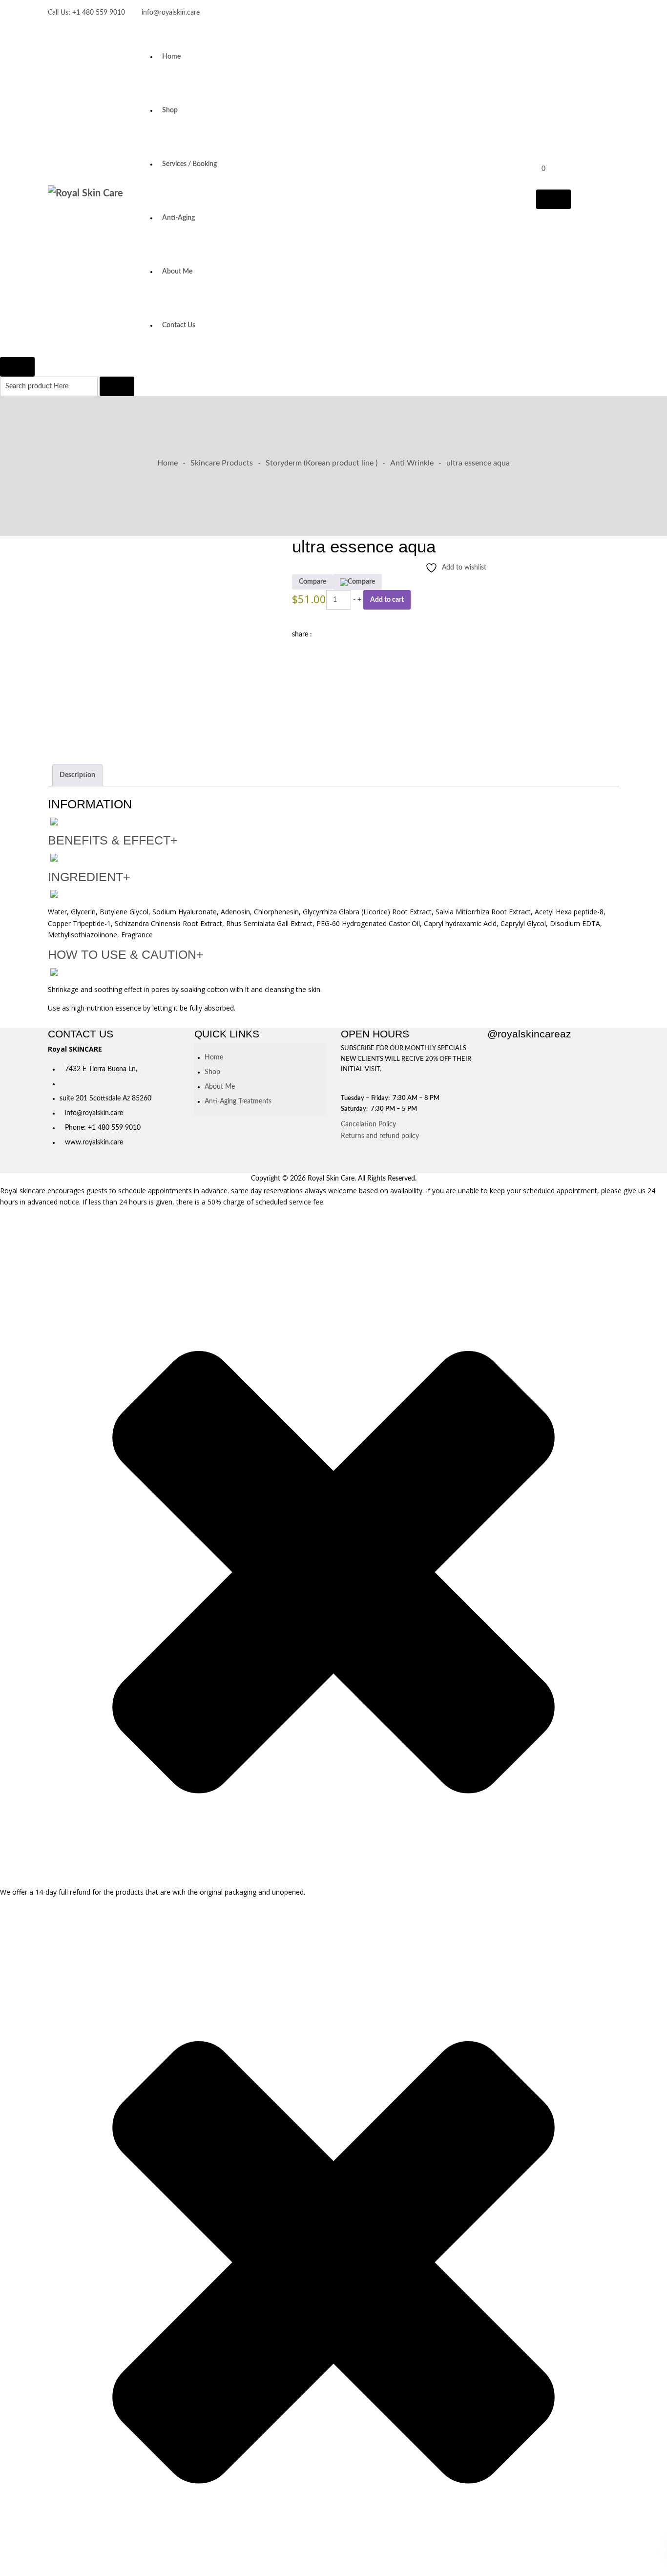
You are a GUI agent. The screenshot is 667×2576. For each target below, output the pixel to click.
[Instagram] (615, 15)
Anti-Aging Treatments (238, 1101)
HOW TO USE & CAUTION (126, 955)
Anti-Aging (178, 218)
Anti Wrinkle (412, 463)
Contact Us (179, 325)
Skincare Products (222, 463)
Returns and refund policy (380, 1136)
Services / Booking (189, 164)
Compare (313, 582)
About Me (177, 272)
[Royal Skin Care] (89, 194)
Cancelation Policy (368, 1124)
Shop (170, 110)
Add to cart (387, 600)
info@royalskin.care (171, 13)
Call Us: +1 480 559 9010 (86, 13)
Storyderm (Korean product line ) (322, 463)
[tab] (77, 775)
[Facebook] (598, 15)
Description (77, 775)
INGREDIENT (89, 877)
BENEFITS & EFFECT (113, 840)
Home (171, 57)
